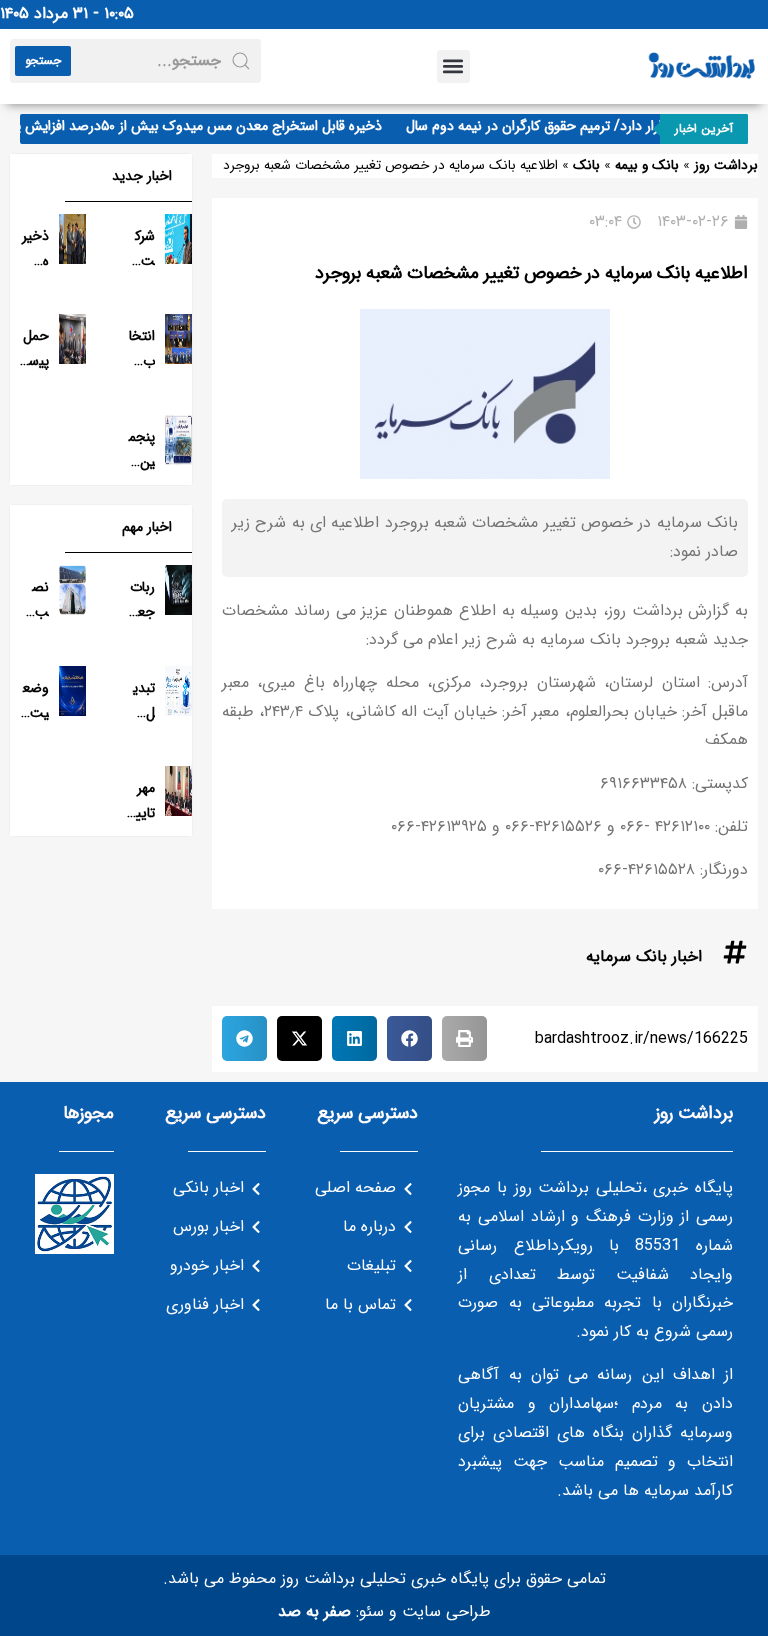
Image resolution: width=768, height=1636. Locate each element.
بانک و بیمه (647, 165)
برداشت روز (726, 165)
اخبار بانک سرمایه (644, 956)
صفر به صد (314, 1611)
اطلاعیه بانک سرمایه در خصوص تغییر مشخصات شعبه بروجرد (531, 273)
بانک (586, 165)
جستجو (43, 60)
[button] (453, 66)
